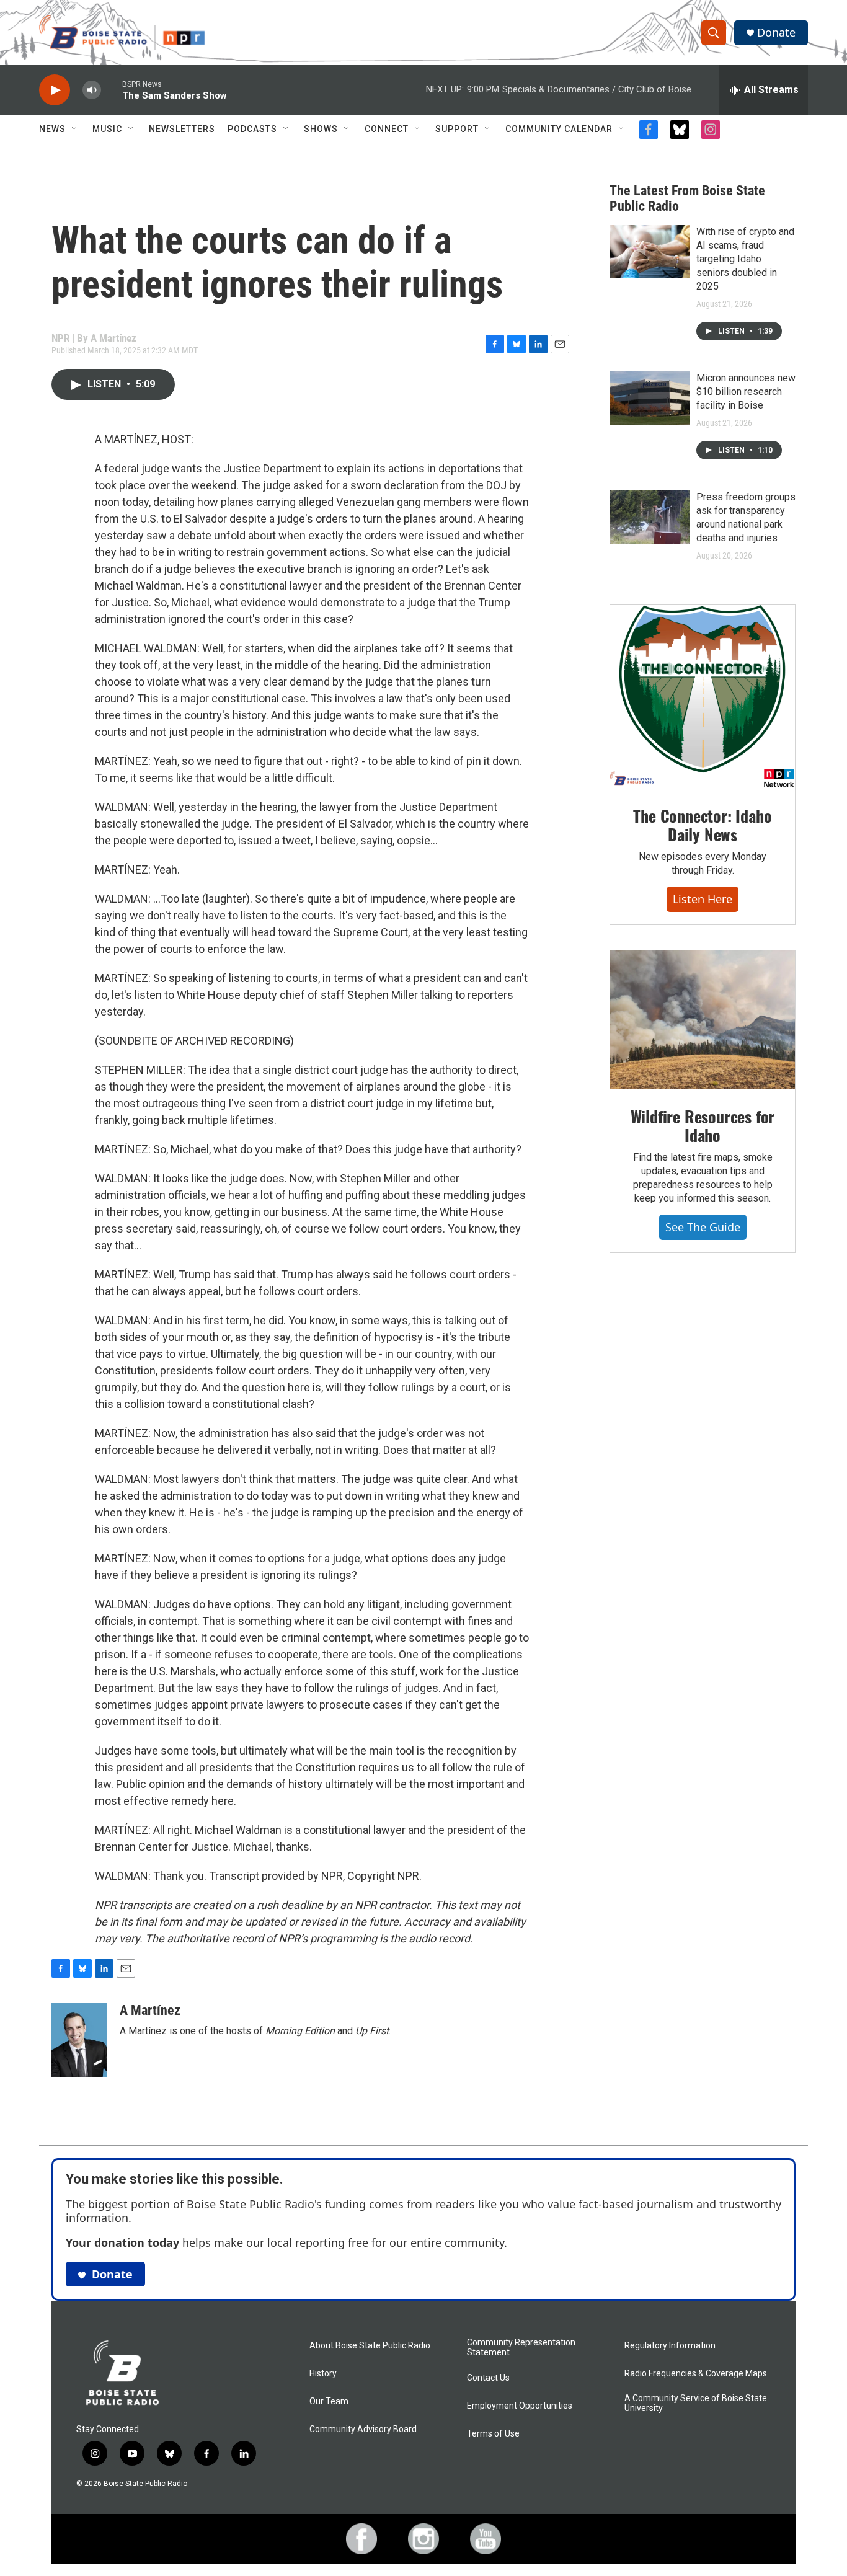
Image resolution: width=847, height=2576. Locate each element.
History (323, 2374)
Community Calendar (559, 129)
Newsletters (182, 129)
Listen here (703, 899)
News (52, 129)
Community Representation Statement (521, 2348)
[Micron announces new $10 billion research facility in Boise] (650, 398)
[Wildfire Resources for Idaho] (703, 1020)
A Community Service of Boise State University (696, 2403)
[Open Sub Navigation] (75, 129)
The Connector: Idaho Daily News (702, 825)
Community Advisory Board (363, 2429)
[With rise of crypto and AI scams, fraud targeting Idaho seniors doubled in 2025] (650, 252)
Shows (321, 129)
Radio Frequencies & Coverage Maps (696, 2374)
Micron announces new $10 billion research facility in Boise (746, 392)
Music (107, 129)
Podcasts (252, 129)
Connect (387, 129)
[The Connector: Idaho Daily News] (703, 697)
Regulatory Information (670, 2346)
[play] (55, 90)
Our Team (329, 2401)
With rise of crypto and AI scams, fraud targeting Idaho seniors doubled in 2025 (745, 259)
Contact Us (488, 2378)
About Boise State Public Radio (370, 2346)
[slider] (112, 90)
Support (457, 129)
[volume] (92, 90)
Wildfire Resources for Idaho (703, 1126)
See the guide (703, 1227)
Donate (776, 33)
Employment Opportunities (520, 2406)
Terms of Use (493, 2434)
